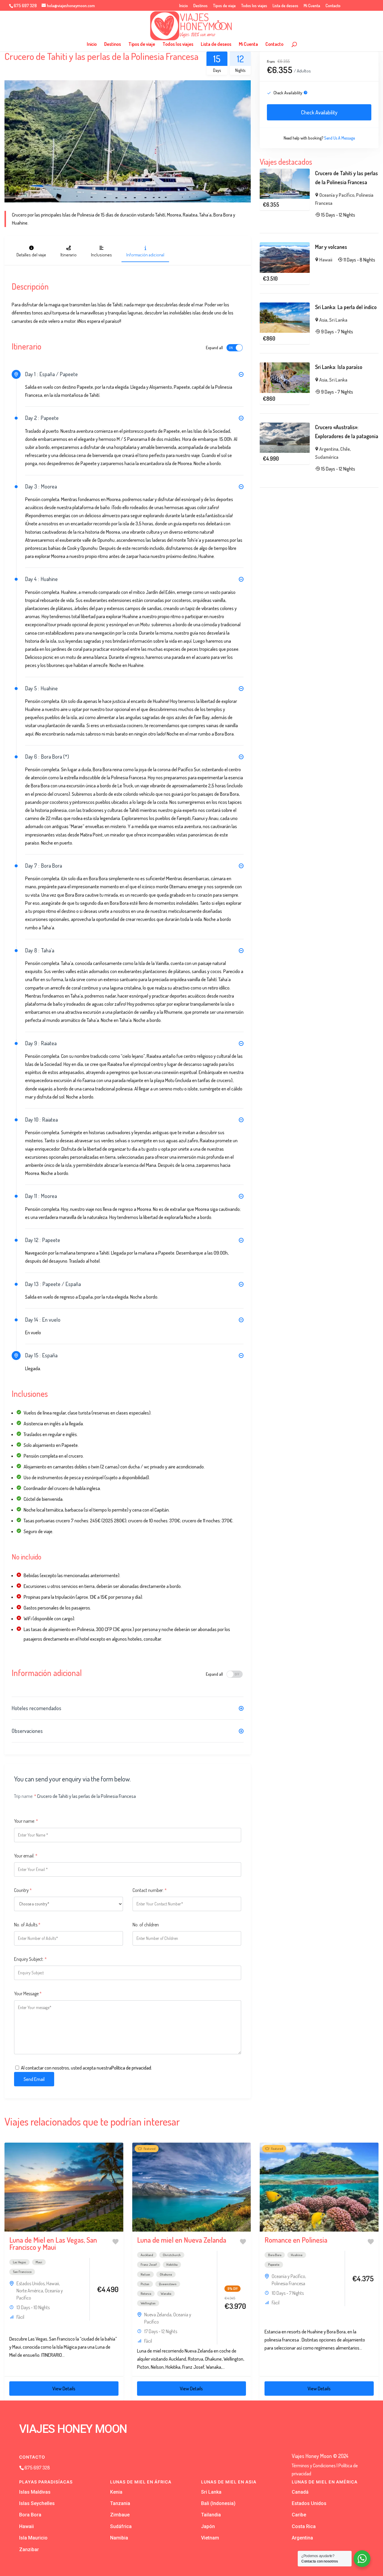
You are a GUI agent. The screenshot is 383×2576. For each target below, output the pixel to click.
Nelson (145, 2274)
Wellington (148, 2303)
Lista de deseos (285, 6)
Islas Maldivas (35, 2492)
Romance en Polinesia (296, 2240)
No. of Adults (27, 1925)
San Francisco (22, 2272)
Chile (345, 449)
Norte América (30, 2291)
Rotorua (146, 2294)
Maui (39, 2262)
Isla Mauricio (33, 2538)
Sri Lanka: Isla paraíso (339, 367)
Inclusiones (101, 255)
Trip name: (25, 1796)
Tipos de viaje (224, 6)
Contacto (333, 6)
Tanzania (120, 2503)
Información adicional (145, 255)
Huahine (297, 2255)
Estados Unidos (31, 2283)
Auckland (147, 2255)
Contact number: (150, 1890)
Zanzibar (29, 2549)
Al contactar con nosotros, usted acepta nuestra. (86, 2068)
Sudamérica (327, 457)
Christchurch (172, 2255)
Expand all (214, 348)
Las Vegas (19, 2262)
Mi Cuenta (312, 6)
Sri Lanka (338, 320)
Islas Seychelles (37, 2503)
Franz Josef (149, 2265)
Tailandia (211, 2515)
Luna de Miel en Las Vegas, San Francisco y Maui (53, 2243)
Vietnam (210, 2538)
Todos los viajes (254, 6)
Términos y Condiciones (314, 2465)
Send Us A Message (339, 138)
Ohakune (166, 2274)
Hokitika (172, 2265)
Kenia (116, 2492)
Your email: (26, 1856)
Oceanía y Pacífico (337, 195)
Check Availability (319, 112)
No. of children (146, 1925)
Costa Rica (304, 2526)
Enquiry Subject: (30, 1959)
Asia (323, 320)
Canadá (300, 2492)
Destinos (200, 6)
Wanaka (166, 2294)
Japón (208, 2526)
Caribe (299, 2515)
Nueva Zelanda (158, 2315)
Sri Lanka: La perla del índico (346, 307)
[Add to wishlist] (115, 2242)
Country (23, 1890)
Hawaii (326, 260)
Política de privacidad (131, 2068)
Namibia (119, 2538)
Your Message (28, 1993)
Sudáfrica (121, 2526)
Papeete (274, 2265)
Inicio (184, 6)
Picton (145, 2284)
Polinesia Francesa (288, 2283)
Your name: (26, 1821)
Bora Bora (275, 2255)
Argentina (329, 449)
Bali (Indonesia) (218, 2503)
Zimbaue (120, 2515)
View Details (64, 2389)
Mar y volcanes (331, 247)
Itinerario (69, 255)
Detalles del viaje (31, 255)
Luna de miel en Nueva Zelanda (182, 2240)
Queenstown (168, 2284)
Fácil (20, 2317)
